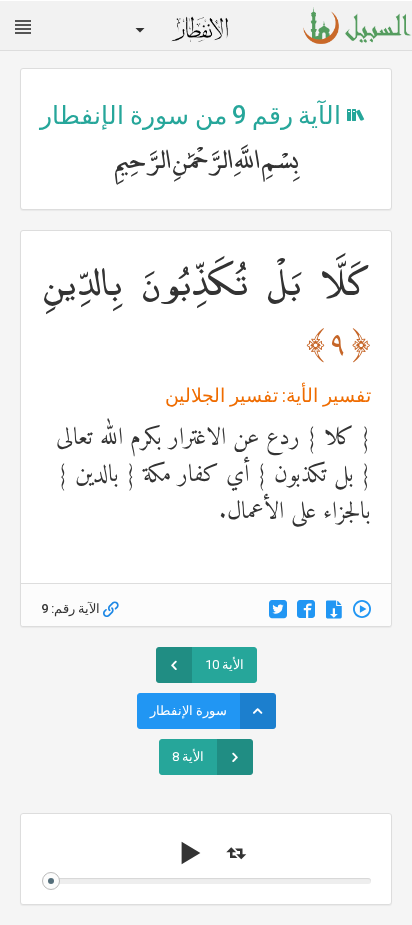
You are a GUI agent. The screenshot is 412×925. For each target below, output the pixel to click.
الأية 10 (224, 664)
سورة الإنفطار (188, 710)
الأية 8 (188, 756)
